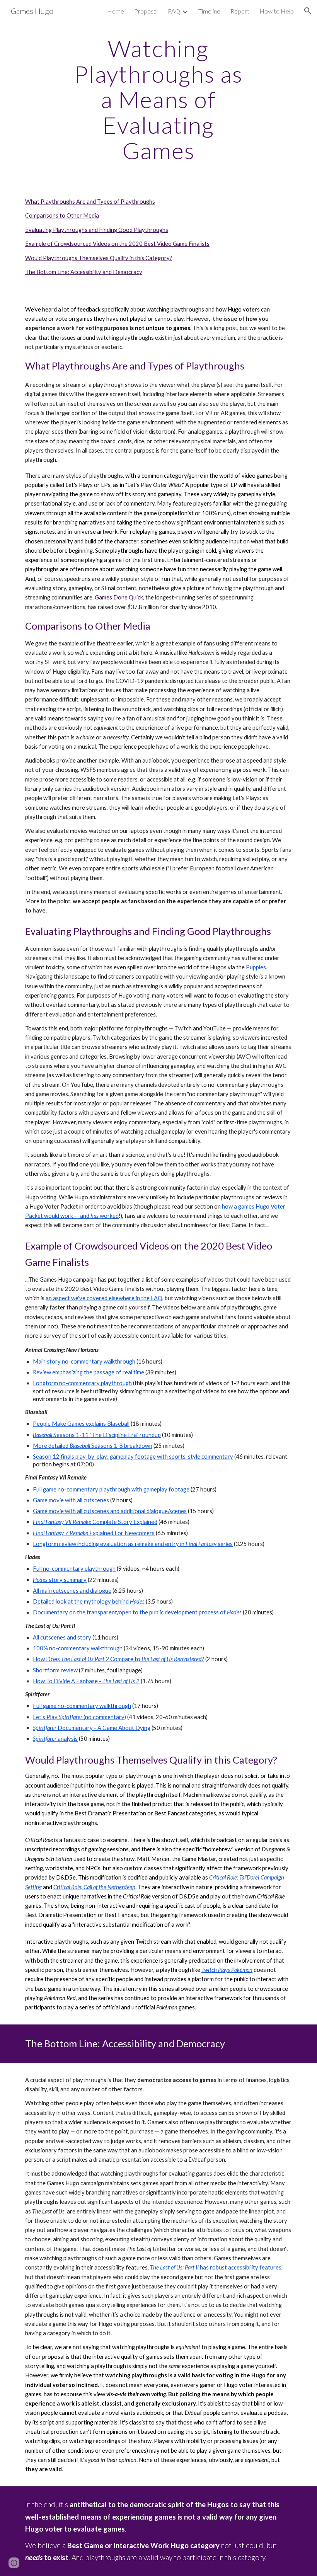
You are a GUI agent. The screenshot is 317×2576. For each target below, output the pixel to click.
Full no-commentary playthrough (74, 1569)
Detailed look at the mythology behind (81, 1601)
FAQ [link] (174, 11)
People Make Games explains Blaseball (81, 1424)
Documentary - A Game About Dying (104, 1728)
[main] (159, 99)
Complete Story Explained (124, 1522)
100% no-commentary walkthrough (78, 1648)
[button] (308, 11)
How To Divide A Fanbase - (68, 1681)
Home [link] (116, 11)
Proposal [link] (146, 11)
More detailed (51, 1446)
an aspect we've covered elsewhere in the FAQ (104, 1298)
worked (109, 1216)
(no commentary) (105, 1717)
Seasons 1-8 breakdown (122, 1446)
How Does (47, 1659)
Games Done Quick (119, 597)
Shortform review (55, 1670)
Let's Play (46, 1717)
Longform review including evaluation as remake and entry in (109, 1544)
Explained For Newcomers (121, 1533)
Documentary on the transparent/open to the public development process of (130, 1612)
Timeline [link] (209, 11)
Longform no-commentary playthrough (82, 1383)
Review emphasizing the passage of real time (89, 1372)
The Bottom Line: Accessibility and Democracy (84, 272)
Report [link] (240, 11)
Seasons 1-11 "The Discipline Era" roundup (107, 1435)
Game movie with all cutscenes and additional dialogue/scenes (110, 1511)
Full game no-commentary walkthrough (82, 1706)
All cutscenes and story (62, 1637)
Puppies (256, 967)
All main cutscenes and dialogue (72, 1591)
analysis (68, 1739)
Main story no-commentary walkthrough (84, 1361)
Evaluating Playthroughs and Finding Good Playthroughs (97, 230)
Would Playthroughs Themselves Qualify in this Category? (99, 258)
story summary (68, 1580)
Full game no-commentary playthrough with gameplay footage (111, 1489)
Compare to (125, 1659)
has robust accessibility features (240, 2267)
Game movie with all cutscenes (71, 1500)
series (225, 1544)
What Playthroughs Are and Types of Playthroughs (90, 202)
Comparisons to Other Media (62, 215)
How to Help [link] (277, 11)
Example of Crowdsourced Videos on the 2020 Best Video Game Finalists (117, 244)
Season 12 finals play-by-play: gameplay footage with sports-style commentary (133, 1457)
